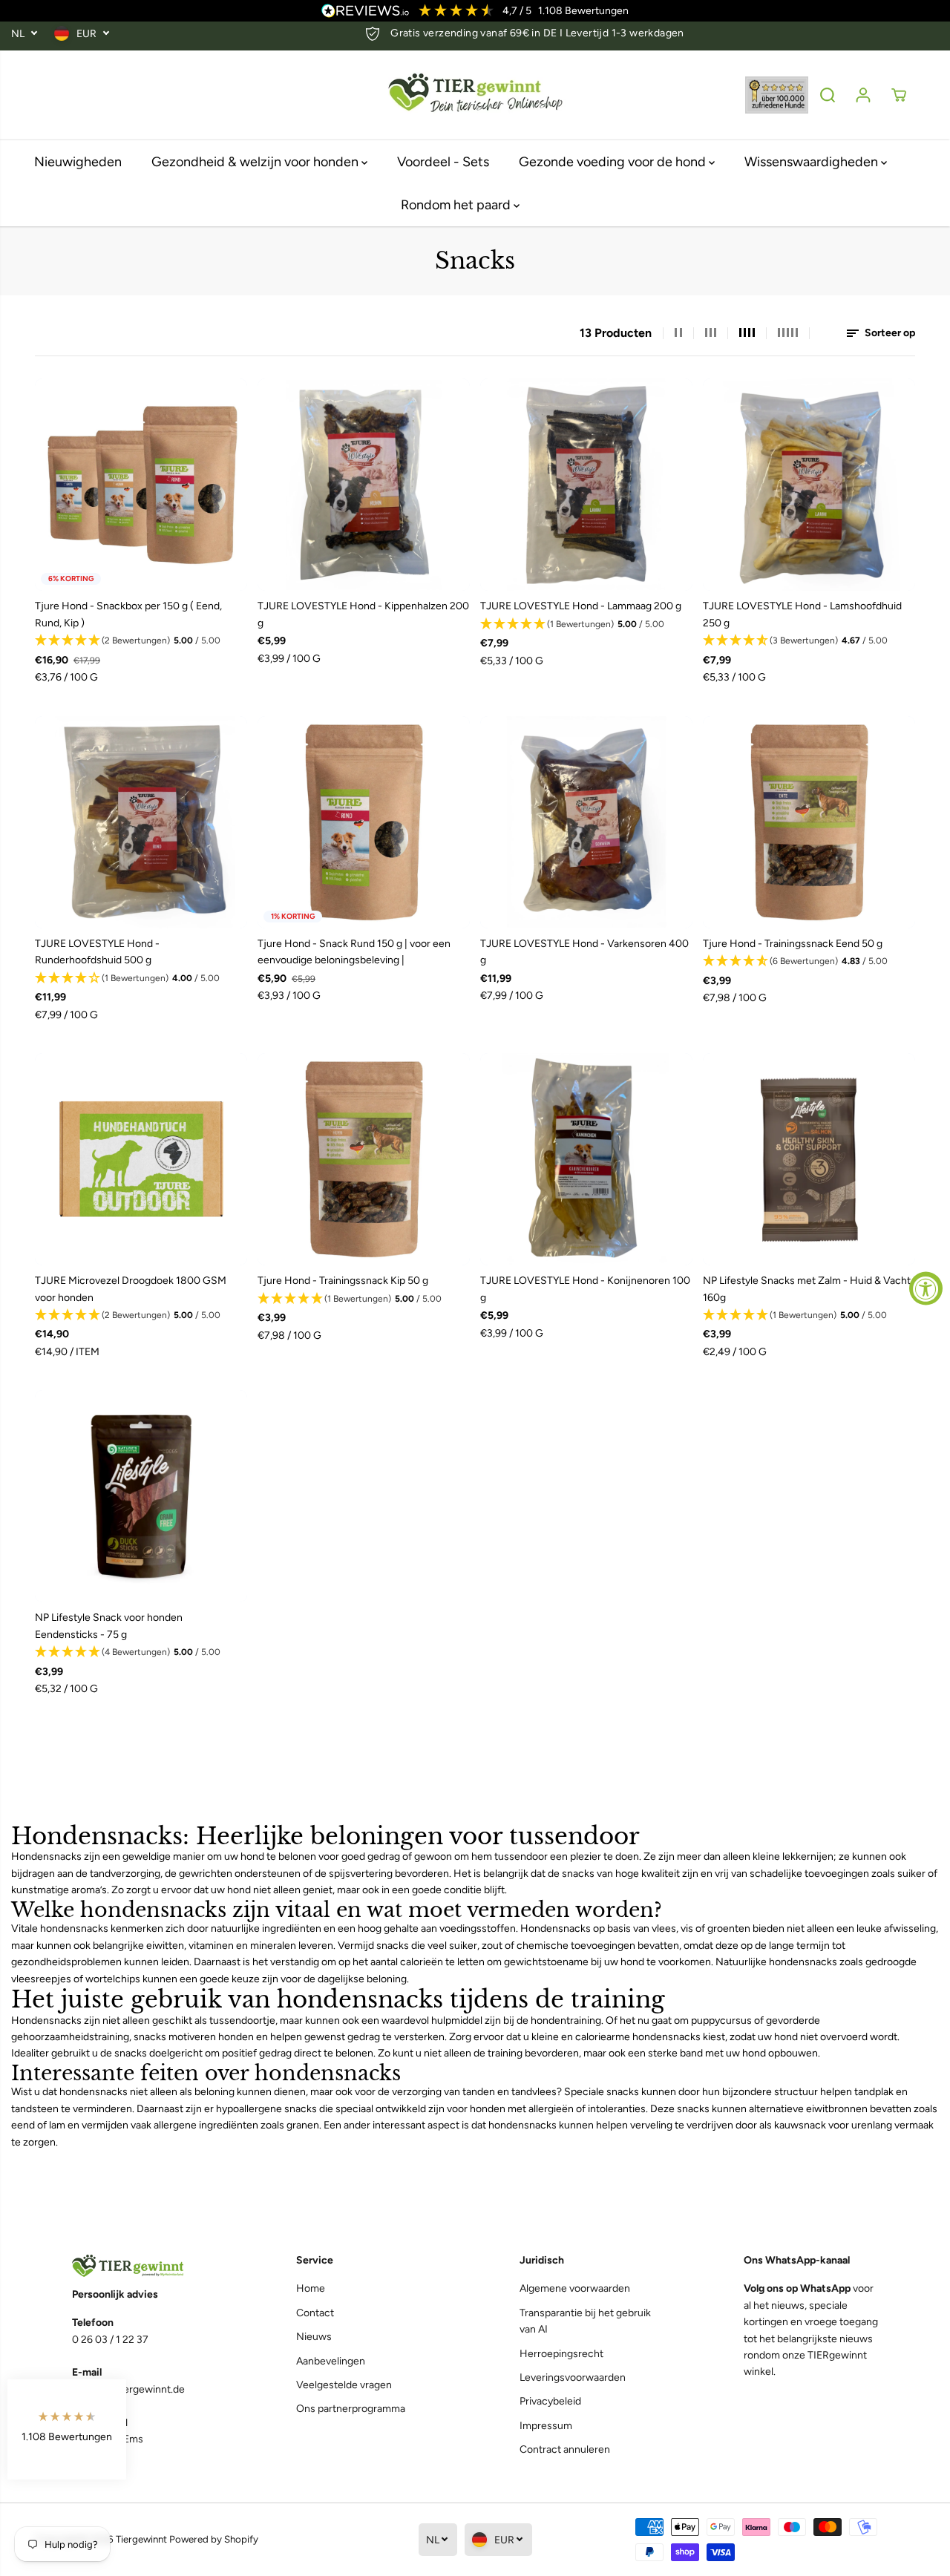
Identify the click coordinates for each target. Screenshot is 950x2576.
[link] (139, 2266)
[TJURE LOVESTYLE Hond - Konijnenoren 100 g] (586, 1159)
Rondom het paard (457, 205)
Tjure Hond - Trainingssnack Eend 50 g (793, 944)
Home (311, 2288)
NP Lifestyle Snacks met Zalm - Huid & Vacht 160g (807, 1289)
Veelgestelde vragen (344, 2385)
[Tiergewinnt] (475, 95)
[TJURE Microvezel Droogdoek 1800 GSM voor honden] (141, 1159)
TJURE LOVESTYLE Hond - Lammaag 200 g (581, 606)
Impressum (546, 2426)
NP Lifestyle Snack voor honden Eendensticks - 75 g (109, 1626)
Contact (315, 2313)
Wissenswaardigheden (813, 162)
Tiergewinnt (141, 2539)
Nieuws (314, 2337)
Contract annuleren (565, 2449)
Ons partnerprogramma (351, 2409)
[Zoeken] (828, 95)
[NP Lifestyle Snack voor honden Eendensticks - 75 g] (141, 1496)
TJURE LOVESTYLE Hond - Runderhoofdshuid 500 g (97, 952)
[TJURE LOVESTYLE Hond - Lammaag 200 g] (586, 485)
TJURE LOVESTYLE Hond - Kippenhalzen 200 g (363, 614)
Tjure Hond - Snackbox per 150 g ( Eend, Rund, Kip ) (128, 614)
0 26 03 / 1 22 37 (110, 2340)
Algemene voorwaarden (575, 2288)
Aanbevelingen (331, 2361)
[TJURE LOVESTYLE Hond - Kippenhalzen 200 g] (364, 485)
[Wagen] (899, 95)
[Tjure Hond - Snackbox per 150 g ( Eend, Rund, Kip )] (141, 485)
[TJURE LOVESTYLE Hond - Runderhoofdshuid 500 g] (141, 822)
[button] (141, 641)
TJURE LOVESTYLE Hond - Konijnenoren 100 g (585, 1289)
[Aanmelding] (863, 95)
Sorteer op (889, 333)
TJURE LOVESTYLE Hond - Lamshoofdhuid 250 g (802, 614)
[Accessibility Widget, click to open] (926, 1288)
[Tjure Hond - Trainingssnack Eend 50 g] (809, 822)
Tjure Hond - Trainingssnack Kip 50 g (343, 1281)
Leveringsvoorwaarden (573, 2377)
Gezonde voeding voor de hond (614, 162)
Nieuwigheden (78, 162)
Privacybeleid (550, 2401)
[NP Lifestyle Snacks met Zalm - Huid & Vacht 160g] (809, 1159)
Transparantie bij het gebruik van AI (585, 2321)
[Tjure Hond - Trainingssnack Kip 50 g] (364, 1159)
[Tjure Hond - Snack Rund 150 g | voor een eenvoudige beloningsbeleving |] (364, 822)
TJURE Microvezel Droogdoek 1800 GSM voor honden (131, 1289)
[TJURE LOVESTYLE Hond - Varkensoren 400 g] (586, 822)
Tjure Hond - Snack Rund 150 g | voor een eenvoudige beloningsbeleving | (354, 952)
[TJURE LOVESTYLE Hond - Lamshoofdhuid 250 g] (809, 485)
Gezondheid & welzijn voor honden (256, 162)
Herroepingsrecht (561, 2354)
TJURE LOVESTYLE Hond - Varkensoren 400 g (584, 952)
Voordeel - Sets (443, 162)
